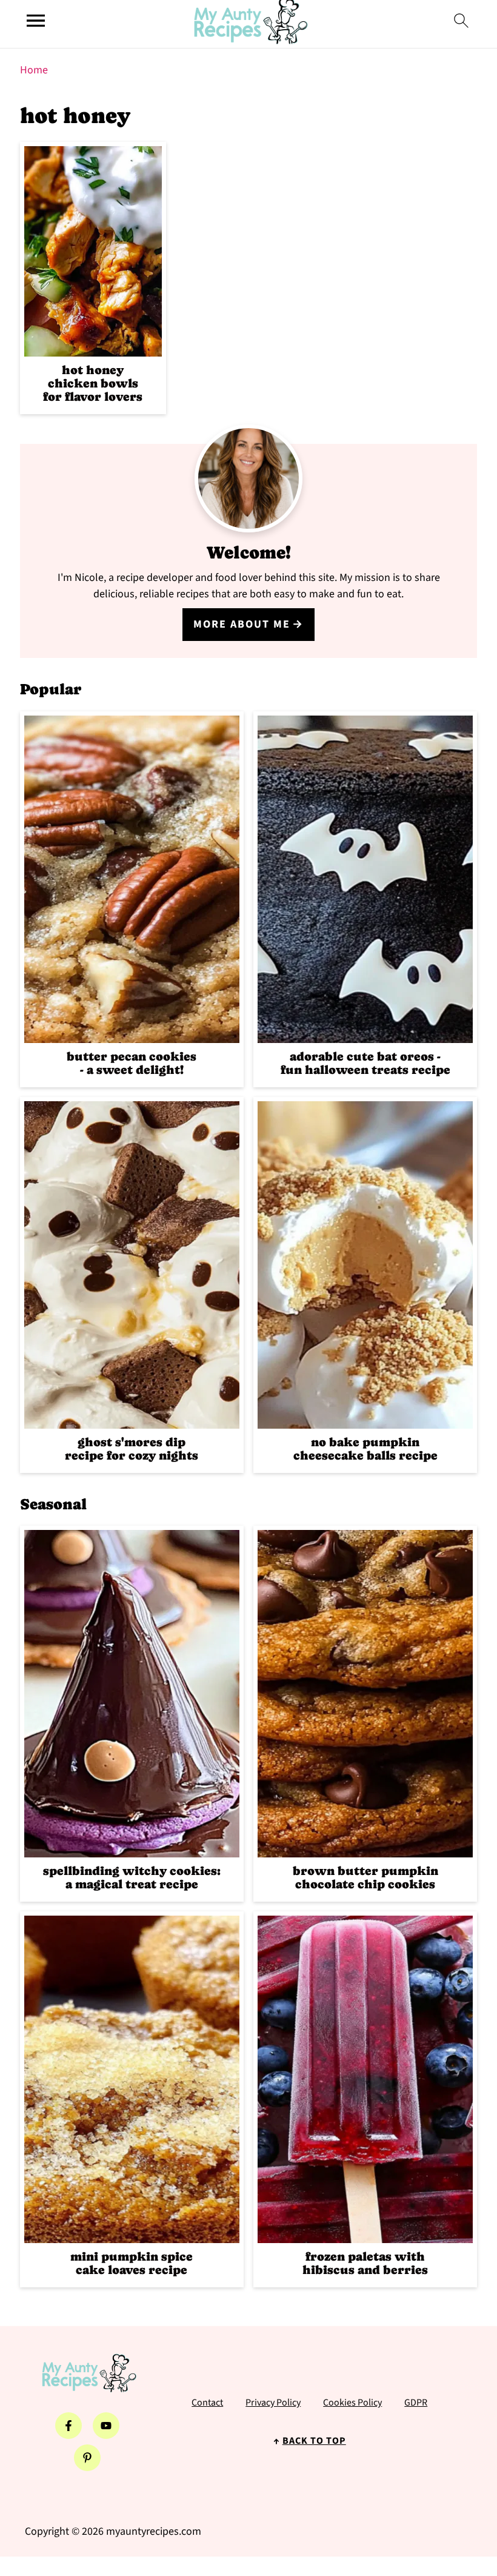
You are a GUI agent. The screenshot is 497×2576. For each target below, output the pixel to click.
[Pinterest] (87, 2458)
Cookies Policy (352, 2403)
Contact (207, 2403)
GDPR (416, 2403)
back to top (314, 2441)
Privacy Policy (273, 2403)
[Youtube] (106, 2426)
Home (34, 70)
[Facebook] (68, 2426)
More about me (242, 624)
